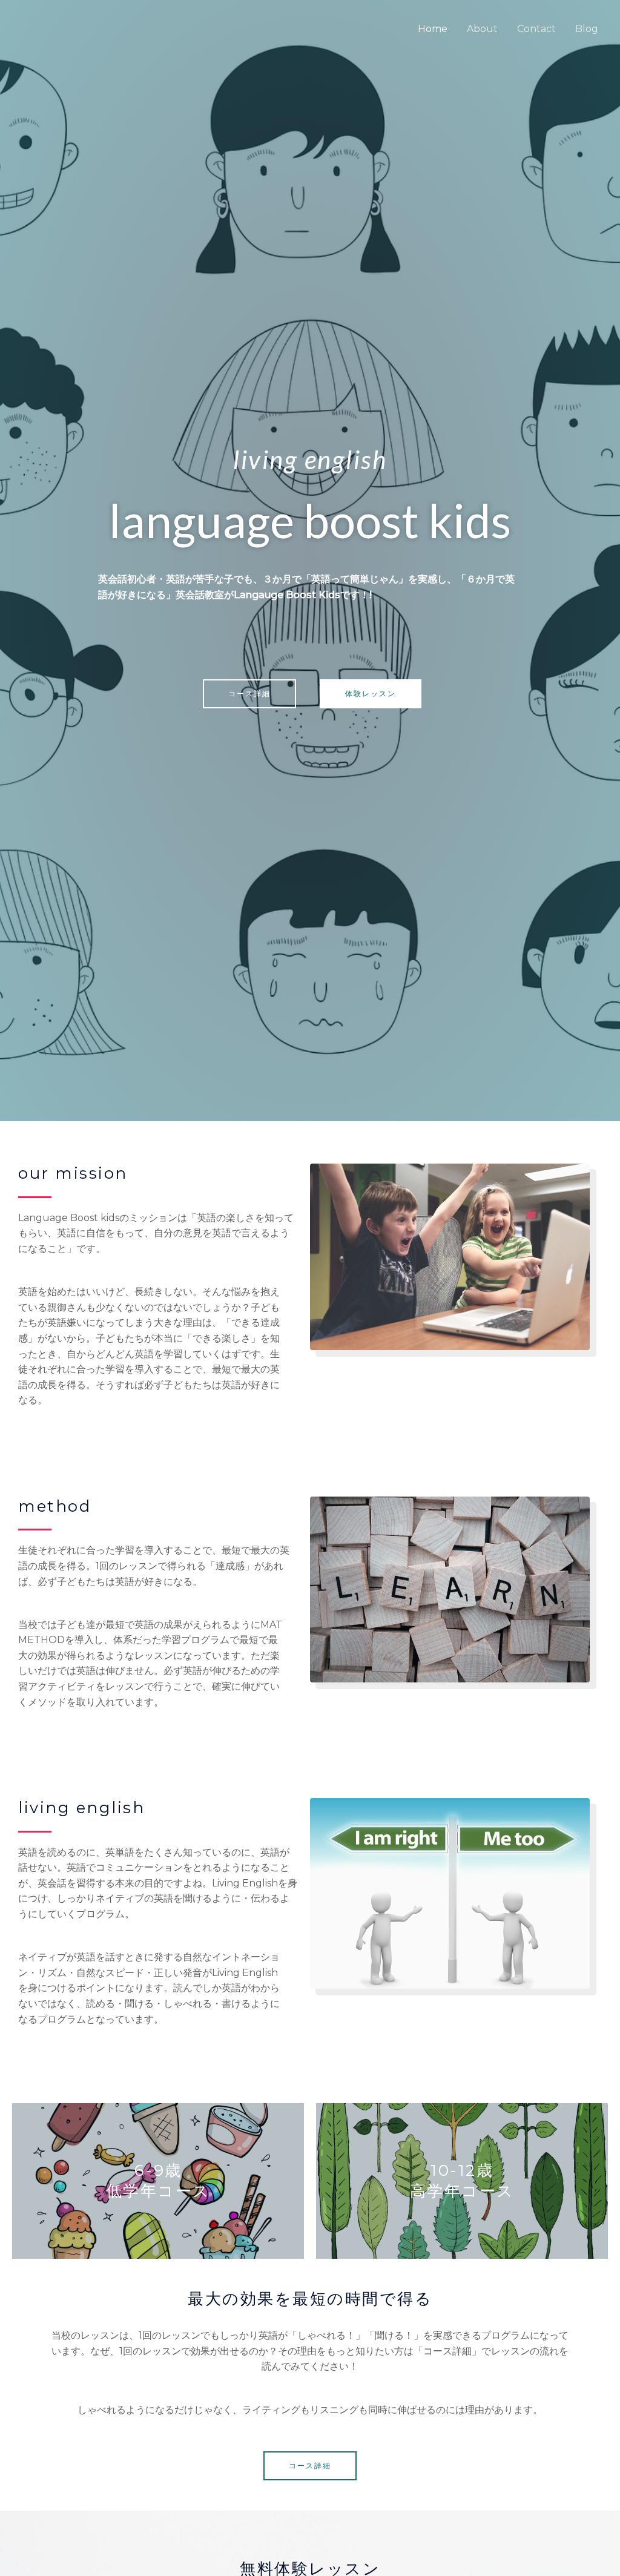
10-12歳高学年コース (462, 2181)
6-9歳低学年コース (158, 2181)
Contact (536, 29)
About (482, 29)
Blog (587, 29)
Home (433, 29)
